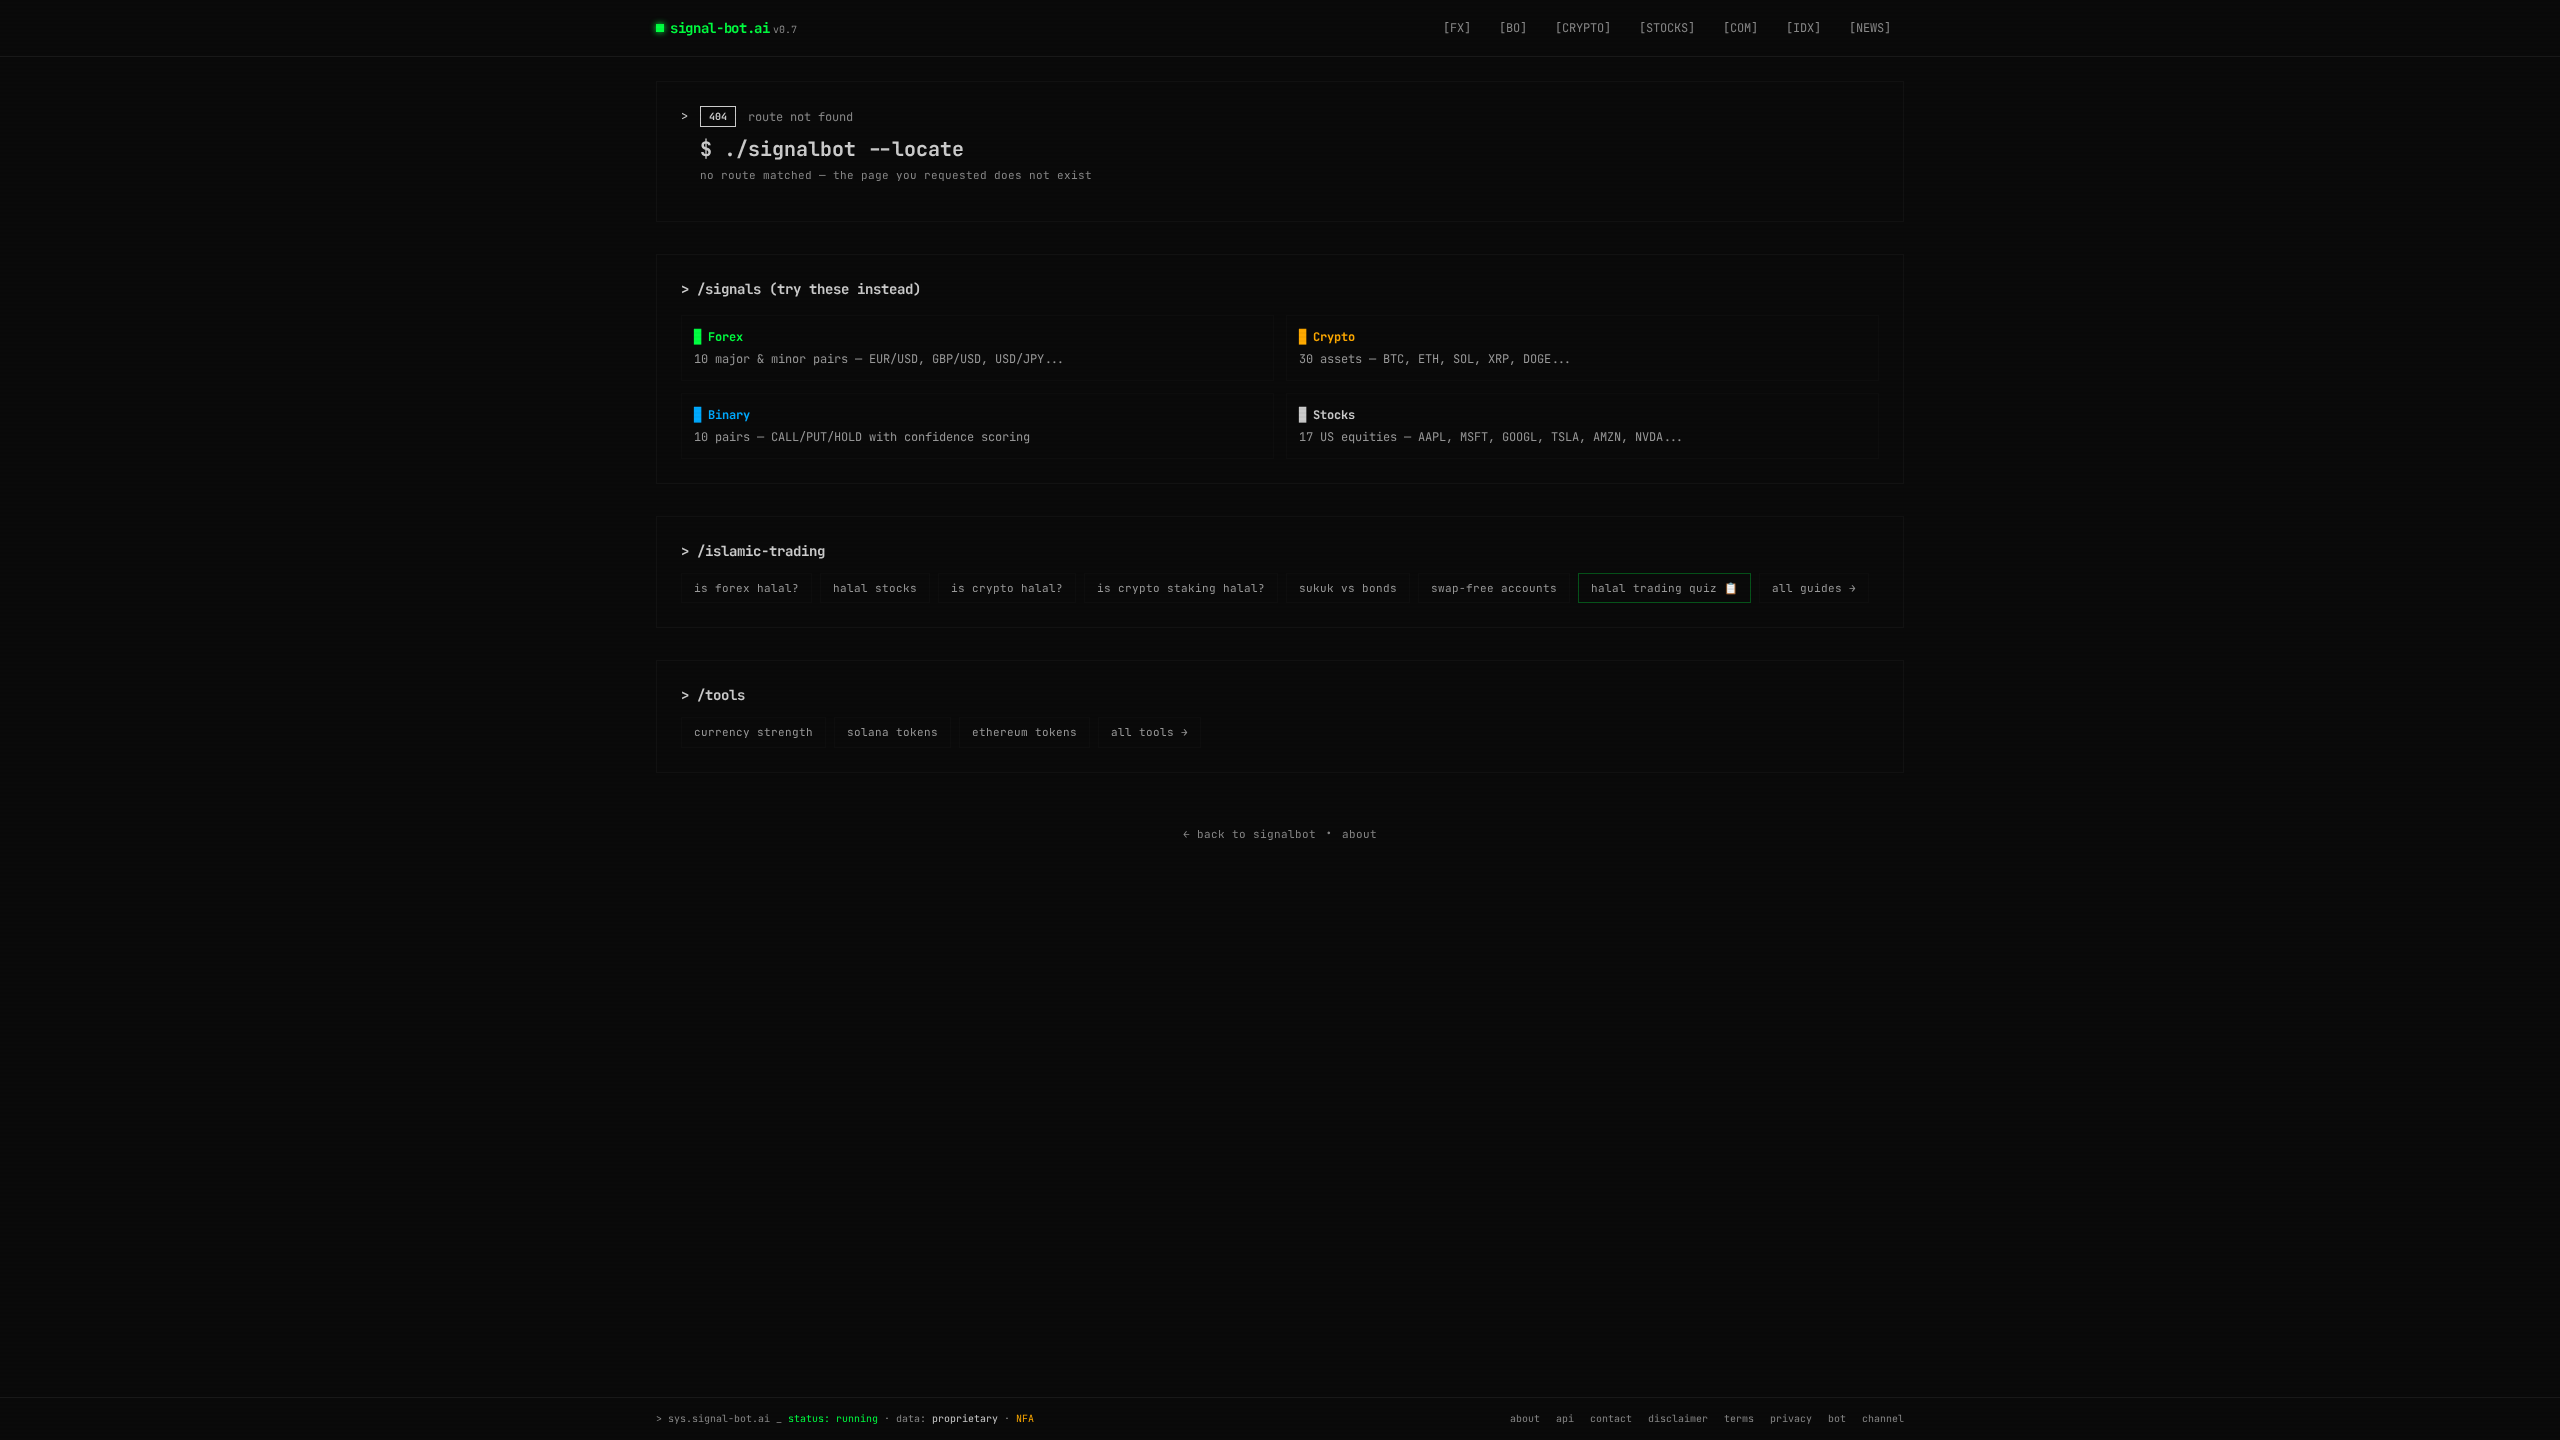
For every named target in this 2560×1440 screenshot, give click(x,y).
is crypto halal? (1007, 588)
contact (1611, 1419)
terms (1739, 1419)
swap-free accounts (1494, 588)
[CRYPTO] (1583, 28)
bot (1837, 1419)
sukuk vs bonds (1348, 588)
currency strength (753, 732)
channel (1883, 1419)
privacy (1791, 1419)
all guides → (1814, 588)
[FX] (1457, 28)
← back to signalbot (1249, 834)
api (1565, 1419)
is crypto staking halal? (1181, 588)
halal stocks (875, 588)
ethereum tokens (1024, 732)
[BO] (1513, 28)
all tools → (1149, 732)
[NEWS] (1870, 28)
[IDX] (1803, 28)
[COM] (1740, 28)
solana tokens (892, 732)
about (1359, 834)
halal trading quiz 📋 (1664, 588)
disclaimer (1678, 1419)
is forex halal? (746, 588)
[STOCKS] (1667, 28)
